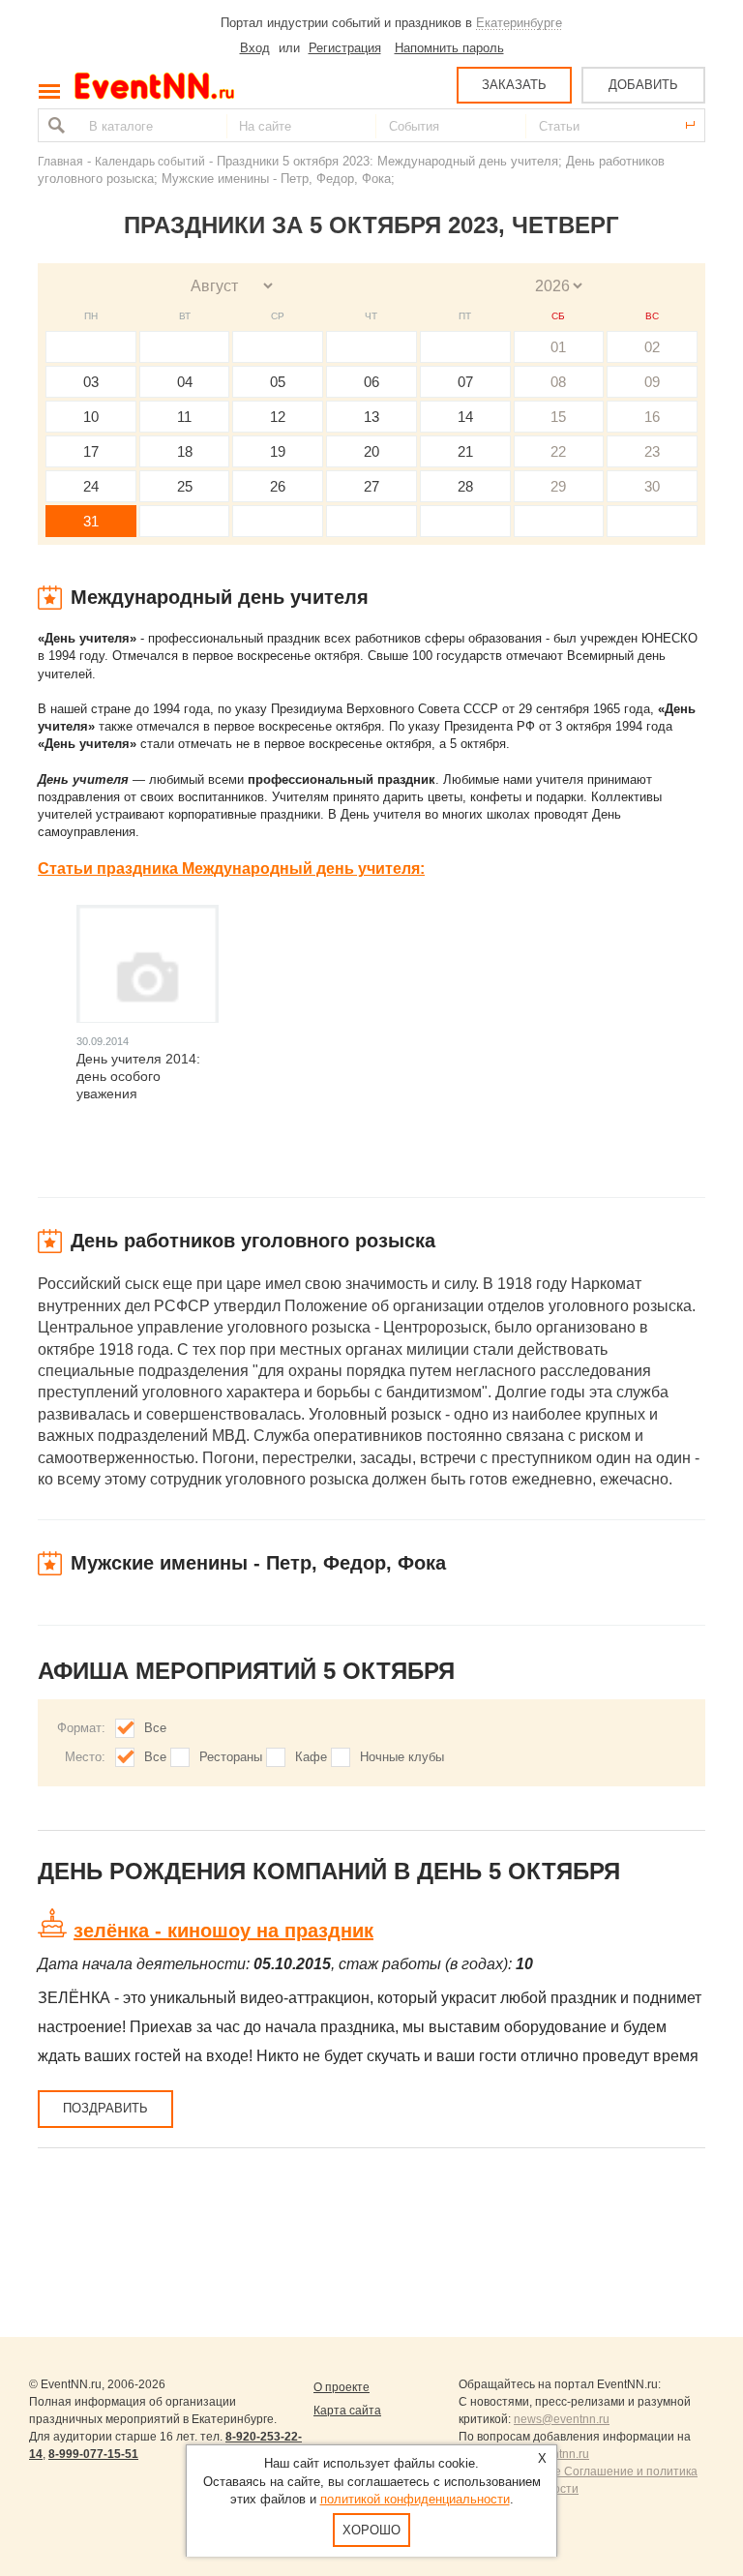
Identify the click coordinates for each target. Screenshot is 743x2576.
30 (652, 486)
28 (465, 486)
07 (465, 382)
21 (465, 451)
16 (652, 417)
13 (371, 417)
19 (278, 451)
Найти (54, 125)
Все (155, 1728)
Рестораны (231, 1757)
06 (371, 382)
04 (185, 382)
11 (184, 417)
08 (558, 382)
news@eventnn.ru (562, 2419)
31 (91, 521)
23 (652, 451)
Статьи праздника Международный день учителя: (231, 869)
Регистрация (345, 48)
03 (91, 382)
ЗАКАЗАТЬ (514, 85)
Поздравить (105, 2108)
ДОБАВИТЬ (643, 85)
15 (558, 417)
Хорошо (371, 2530)
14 (465, 417)
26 (278, 486)
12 (278, 417)
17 (91, 451)
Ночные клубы (402, 1757)
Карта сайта (347, 2411)
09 (652, 382)
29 (558, 486)
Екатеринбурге (519, 23)
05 (278, 382)
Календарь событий (150, 161)
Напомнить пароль (449, 48)
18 (185, 451)
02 (652, 347)
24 (91, 486)
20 (371, 451)
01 (558, 347)
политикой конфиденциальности (415, 2499)
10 (91, 417)
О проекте (342, 2387)
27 (371, 486)
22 (558, 451)
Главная (60, 161)
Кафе (311, 1757)
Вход (255, 48)
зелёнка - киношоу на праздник (223, 1931)
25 (185, 486)
